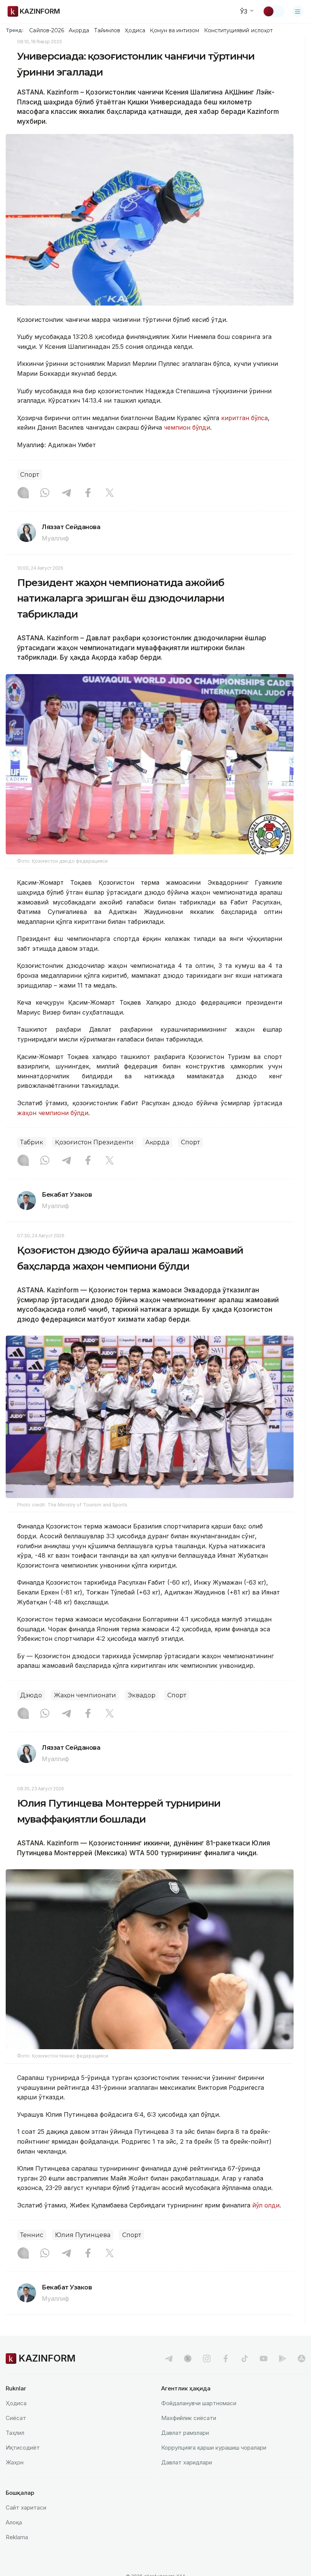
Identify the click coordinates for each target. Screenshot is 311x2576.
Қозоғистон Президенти (94, 1142)
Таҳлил (15, 2433)
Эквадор (142, 1695)
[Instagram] (23, 493)
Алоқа (14, 2522)
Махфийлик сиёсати (189, 2418)
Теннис (32, 2235)
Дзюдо (31, 1695)
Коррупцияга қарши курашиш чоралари (214, 2448)
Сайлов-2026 (47, 30)
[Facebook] (88, 493)
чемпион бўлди (187, 427)
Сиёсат (16, 2418)
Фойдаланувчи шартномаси (199, 2403)
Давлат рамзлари (185, 2433)
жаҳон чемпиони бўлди (53, 1113)
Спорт (30, 475)
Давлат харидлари (187, 2462)
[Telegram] (66, 493)
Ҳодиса (135, 30)
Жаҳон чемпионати (85, 1695)
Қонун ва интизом (174, 30)
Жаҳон (15, 2462)
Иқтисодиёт (23, 2448)
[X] (110, 493)
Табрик (32, 1142)
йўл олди (266, 2205)
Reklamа (17, 2537)
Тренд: (15, 30)
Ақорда (79, 30)
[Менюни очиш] (298, 11)
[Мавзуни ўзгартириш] (273, 11)
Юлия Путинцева (83, 2235)
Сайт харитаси (26, 2507)
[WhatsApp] (45, 493)
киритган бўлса (244, 418)
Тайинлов (107, 30)
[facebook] (226, 2359)
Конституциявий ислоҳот (238, 30)
